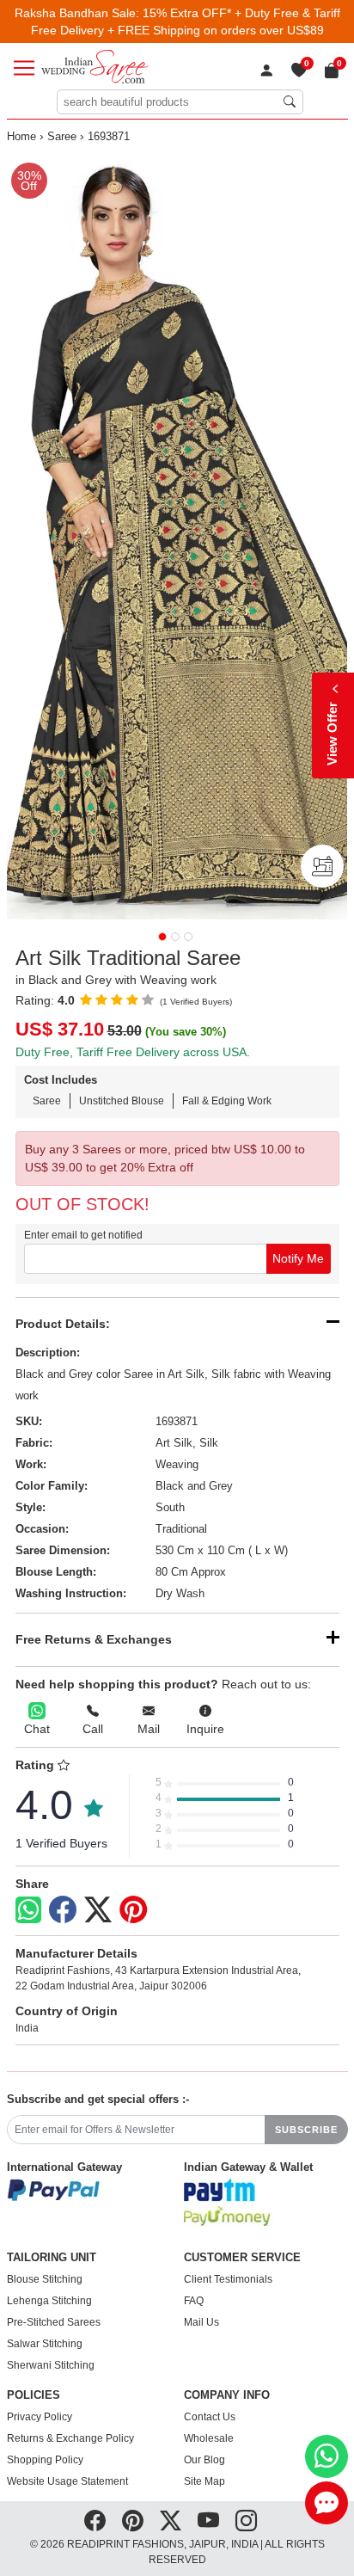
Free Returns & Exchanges (94, 1639)
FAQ (194, 2301)
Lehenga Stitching (49, 2301)
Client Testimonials (228, 2279)
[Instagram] (246, 2521)
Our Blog (204, 2460)
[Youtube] (208, 2521)
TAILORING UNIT (52, 2258)
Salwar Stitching (45, 2344)
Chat (37, 1729)
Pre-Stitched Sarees (54, 2322)
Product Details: (63, 1324)
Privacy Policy (40, 2417)
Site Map (204, 2481)
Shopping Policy (45, 2460)
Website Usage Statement (67, 2481)
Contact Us (210, 2417)
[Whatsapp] (28, 1910)
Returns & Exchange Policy (70, 2438)
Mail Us (201, 2322)
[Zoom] (177, 537)
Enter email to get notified (83, 1235)
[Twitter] (98, 1910)
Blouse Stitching (45, 2279)
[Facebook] (63, 1910)
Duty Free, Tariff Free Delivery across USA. (133, 1052)
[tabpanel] (177, 537)
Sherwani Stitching (51, 2365)
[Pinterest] (133, 1910)
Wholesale (209, 2438)
